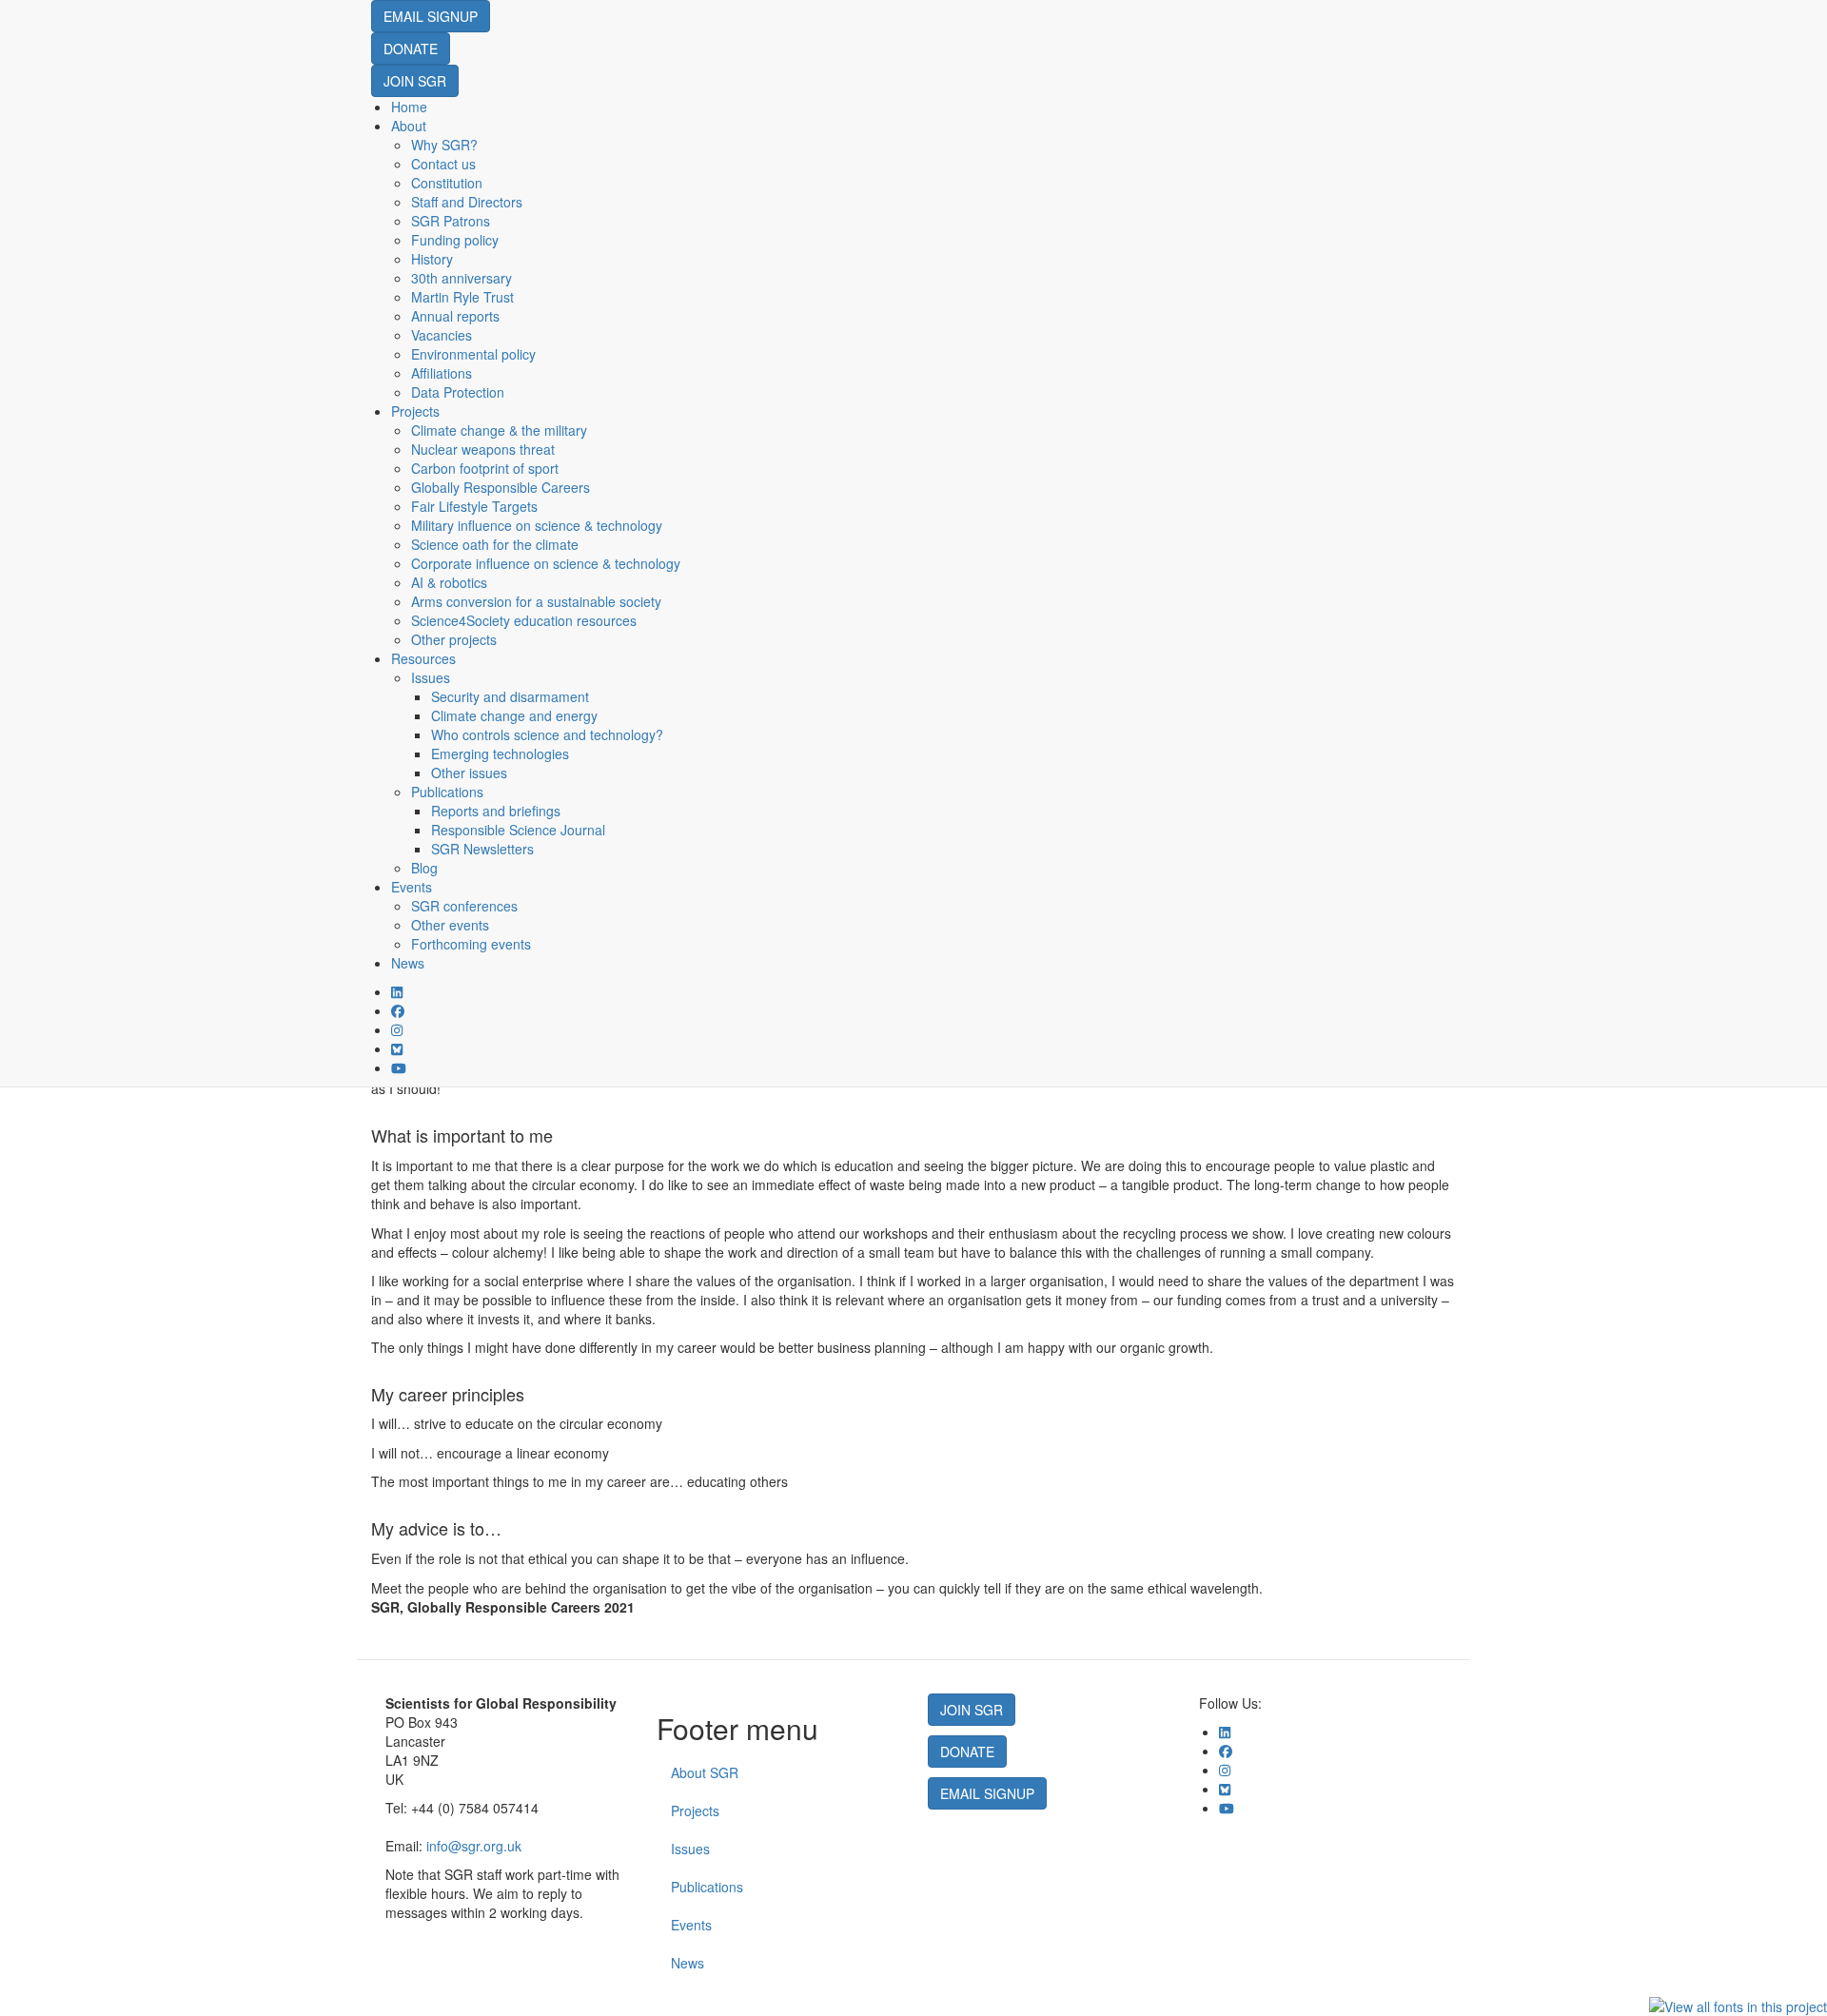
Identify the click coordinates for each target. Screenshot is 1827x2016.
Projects (415, 411)
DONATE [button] (411, 49)
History (432, 259)
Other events (450, 925)
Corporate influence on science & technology (546, 563)
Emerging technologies (500, 754)
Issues (431, 677)
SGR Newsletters (482, 849)
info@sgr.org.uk (474, 1846)
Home (409, 107)
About (409, 126)
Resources (423, 658)
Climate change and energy (514, 715)
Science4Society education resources (524, 620)
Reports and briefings (496, 811)
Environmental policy (473, 354)
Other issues (469, 773)
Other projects (454, 639)
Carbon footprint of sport (485, 468)
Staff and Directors (467, 202)
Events (412, 887)
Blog (424, 868)
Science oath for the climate (495, 544)
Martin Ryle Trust (462, 297)
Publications (447, 792)
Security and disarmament (510, 696)
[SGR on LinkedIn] (397, 991)
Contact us (443, 164)
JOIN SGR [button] (415, 81)
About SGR (705, 1772)
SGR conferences (464, 906)
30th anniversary (462, 278)
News (408, 963)
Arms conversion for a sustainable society (536, 601)
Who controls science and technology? (547, 734)
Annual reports (455, 316)
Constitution (447, 183)
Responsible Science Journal (518, 830)
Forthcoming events (471, 944)
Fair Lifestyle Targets (474, 506)
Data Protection (458, 392)
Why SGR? (444, 145)
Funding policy (455, 240)
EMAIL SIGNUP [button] (431, 16)
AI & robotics (449, 582)
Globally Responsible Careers (501, 487)
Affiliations (442, 373)
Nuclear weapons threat (483, 449)
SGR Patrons (451, 221)
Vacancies (442, 335)
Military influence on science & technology (537, 525)
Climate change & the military (499, 430)
